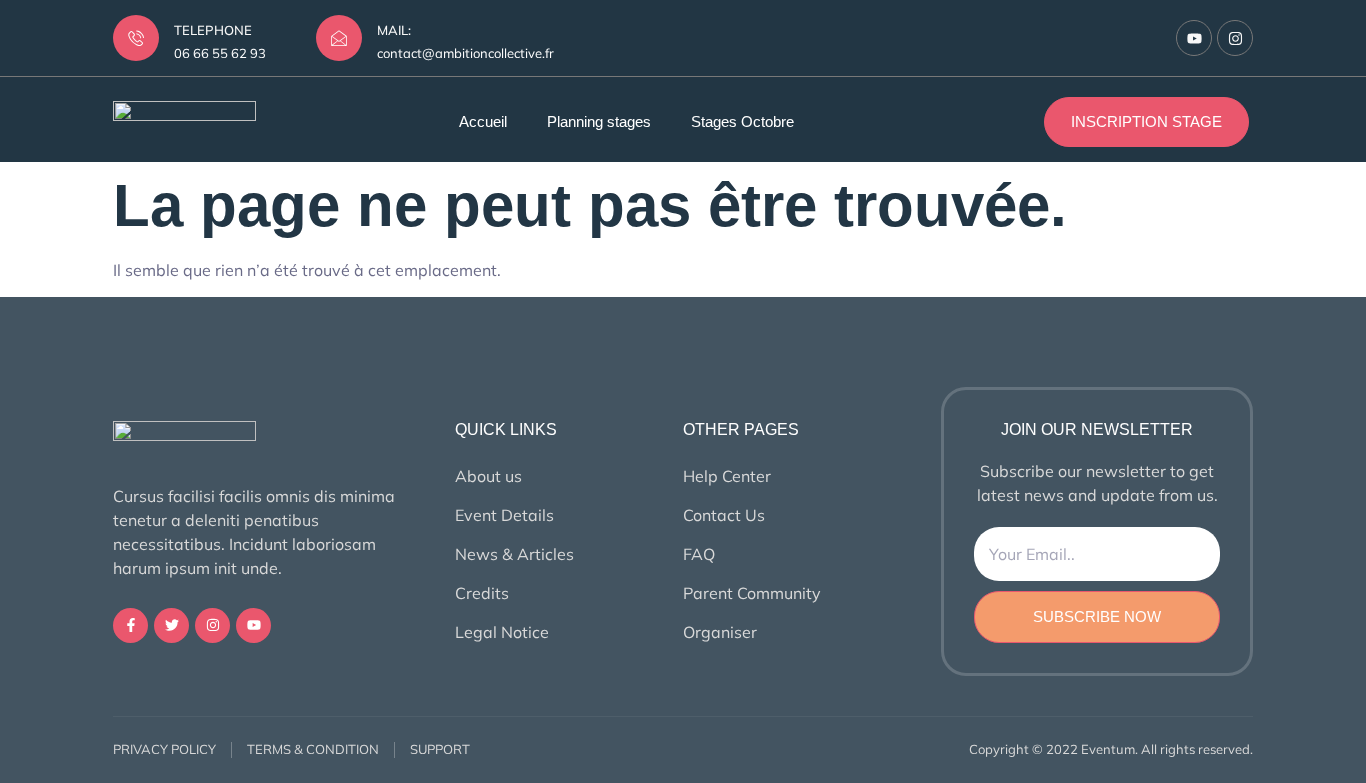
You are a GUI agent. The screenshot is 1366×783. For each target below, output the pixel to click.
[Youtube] (1194, 38)
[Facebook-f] (130, 625)
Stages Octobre (742, 121)
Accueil (483, 121)
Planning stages (599, 121)
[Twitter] (171, 625)
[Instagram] (1235, 38)
